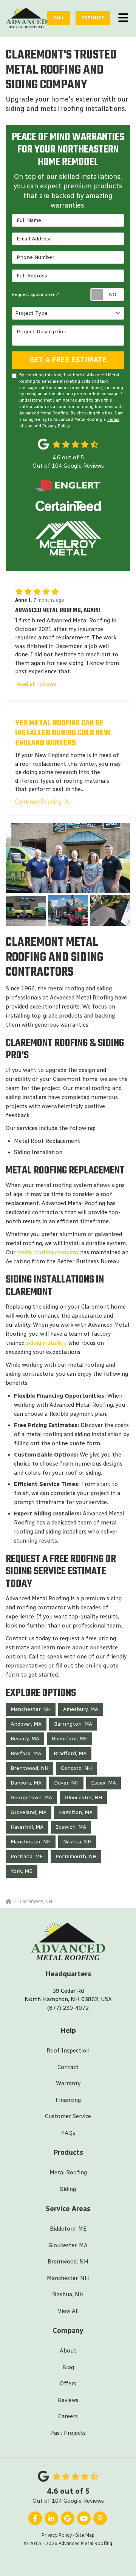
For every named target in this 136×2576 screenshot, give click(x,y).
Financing (68, 2100)
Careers (68, 2416)
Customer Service (68, 2116)
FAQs (68, 2133)
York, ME (22, 1871)
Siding (68, 2189)
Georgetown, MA (31, 1798)
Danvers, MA (26, 1783)
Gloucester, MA (68, 2245)
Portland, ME (27, 1856)
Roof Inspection (68, 2051)
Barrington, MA (73, 1724)
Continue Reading (38, 802)
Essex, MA (104, 1783)
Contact (68, 2067)
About (68, 2351)
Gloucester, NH (83, 1798)
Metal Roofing (68, 2173)
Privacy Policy (56, 426)
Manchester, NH (31, 1709)
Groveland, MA (29, 1812)
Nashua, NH (77, 1842)
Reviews (68, 2400)
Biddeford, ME (70, 1739)
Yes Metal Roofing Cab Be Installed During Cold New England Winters (63, 733)
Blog (68, 2367)
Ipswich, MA (71, 1827)
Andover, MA (26, 1724)
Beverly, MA (25, 1739)
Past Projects (68, 2433)
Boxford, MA (26, 1753)
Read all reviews (36, 684)
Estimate (93, 18)
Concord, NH (76, 1768)
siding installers (46, 1343)
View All (68, 2311)
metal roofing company (48, 1252)
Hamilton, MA (76, 1812)
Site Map (85, 2535)
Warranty (68, 2083)
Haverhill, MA (27, 1827)
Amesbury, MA (81, 1709)
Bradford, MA (70, 1753)
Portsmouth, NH (76, 1856)
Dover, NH (66, 1783)
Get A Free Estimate (68, 360)
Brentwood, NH (29, 1768)
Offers (68, 2384)
